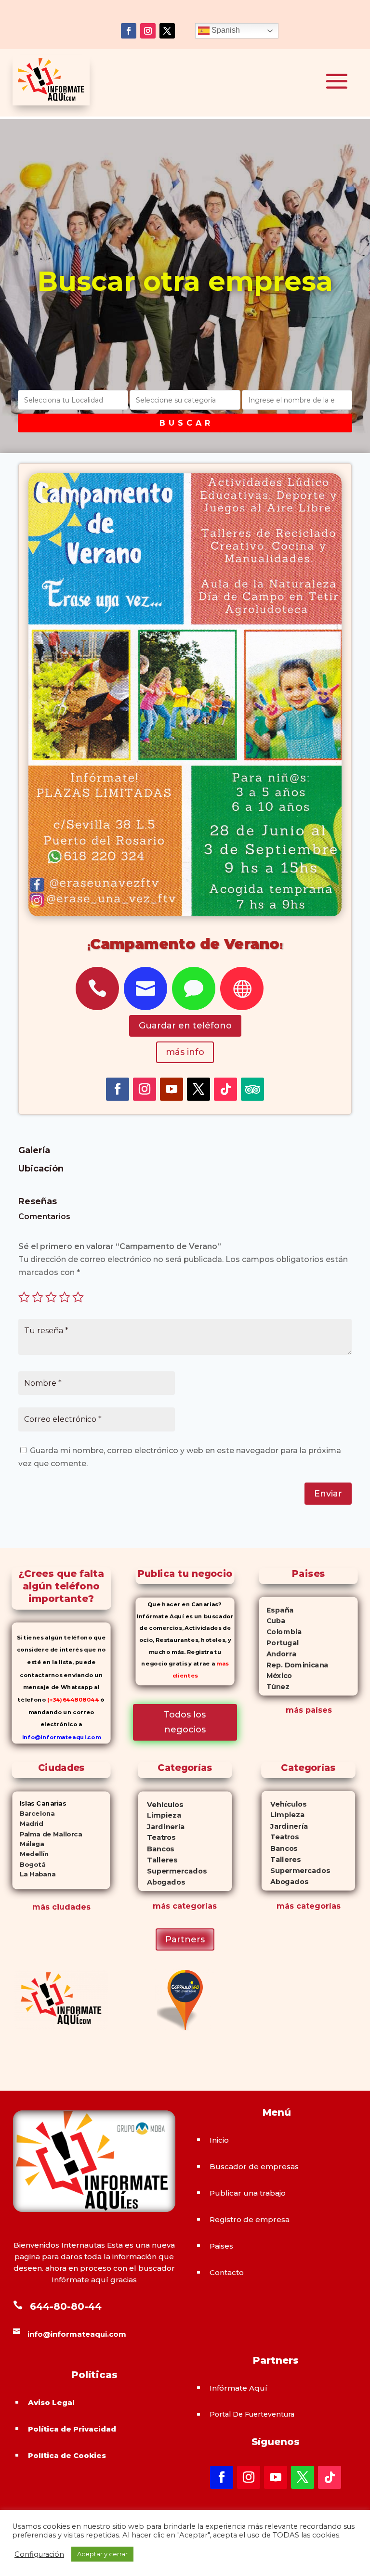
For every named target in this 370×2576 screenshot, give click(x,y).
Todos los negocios (185, 1722)
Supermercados (172, 1871)
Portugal (279, 1643)
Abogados (162, 1882)
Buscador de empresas (254, 2166)
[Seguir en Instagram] (148, 31)
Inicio (219, 2140)
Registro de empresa (250, 2219)
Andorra (278, 1653)
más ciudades (61, 1907)
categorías (193, 1906)
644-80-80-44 (66, 2306)
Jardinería (161, 1827)
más (161, 1906)
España (277, 1610)
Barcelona (34, 1813)
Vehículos (161, 1804)
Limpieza (160, 1815)
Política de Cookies (67, 2455)
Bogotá (29, 1864)
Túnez (274, 1687)
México (276, 1676)
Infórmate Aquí (238, 2388)
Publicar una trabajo (248, 2193)
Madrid (28, 1824)
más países (309, 1710)
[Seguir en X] (167, 31)
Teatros (157, 1838)
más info (185, 1052)
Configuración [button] (39, 2554)
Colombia (281, 1632)
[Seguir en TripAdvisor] (252, 1089)
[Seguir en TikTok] (225, 1089)
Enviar (328, 1494)
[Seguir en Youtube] (172, 1089)
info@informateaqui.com (61, 1737)
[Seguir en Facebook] (129, 31)
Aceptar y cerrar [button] (102, 2554)
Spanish (225, 30)
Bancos (156, 1849)
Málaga (28, 1844)
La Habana (34, 1874)
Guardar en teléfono (185, 1026)
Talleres (158, 1860)
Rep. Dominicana (294, 1665)
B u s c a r (185, 423)
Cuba (272, 1621)
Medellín (31, 1854)
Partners (185, 1939)
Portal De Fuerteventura (252, 2414)
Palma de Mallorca (47, 1834)
